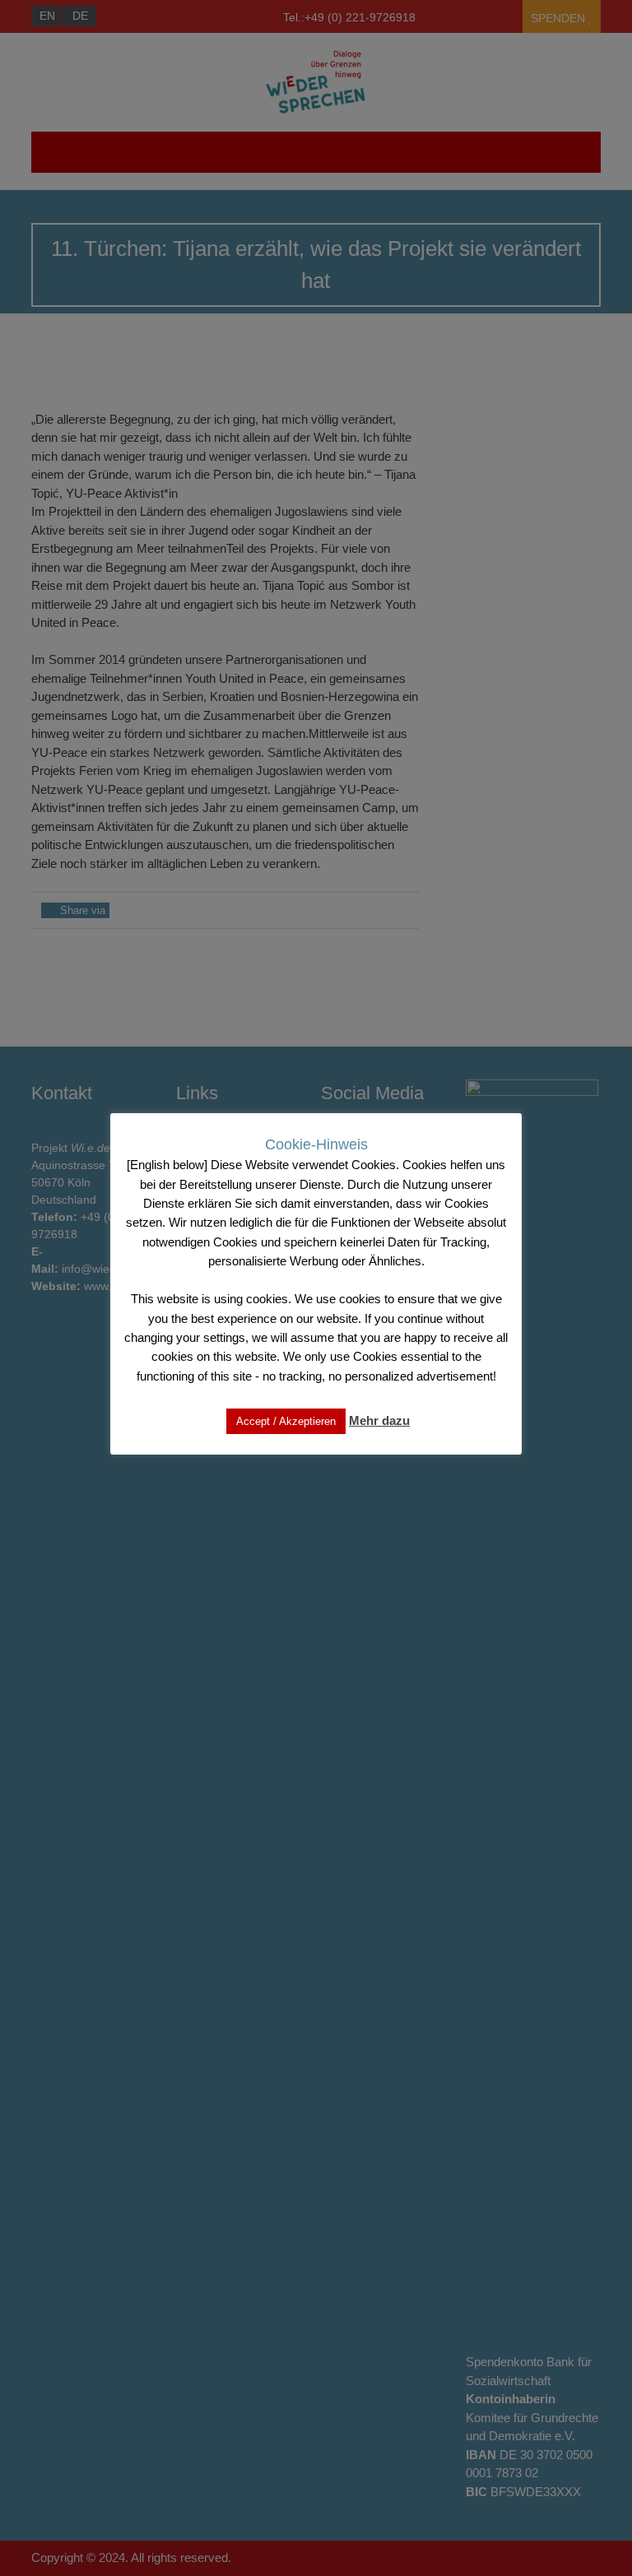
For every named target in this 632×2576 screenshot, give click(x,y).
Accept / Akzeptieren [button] (286, 1421)
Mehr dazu (379, 1420)
